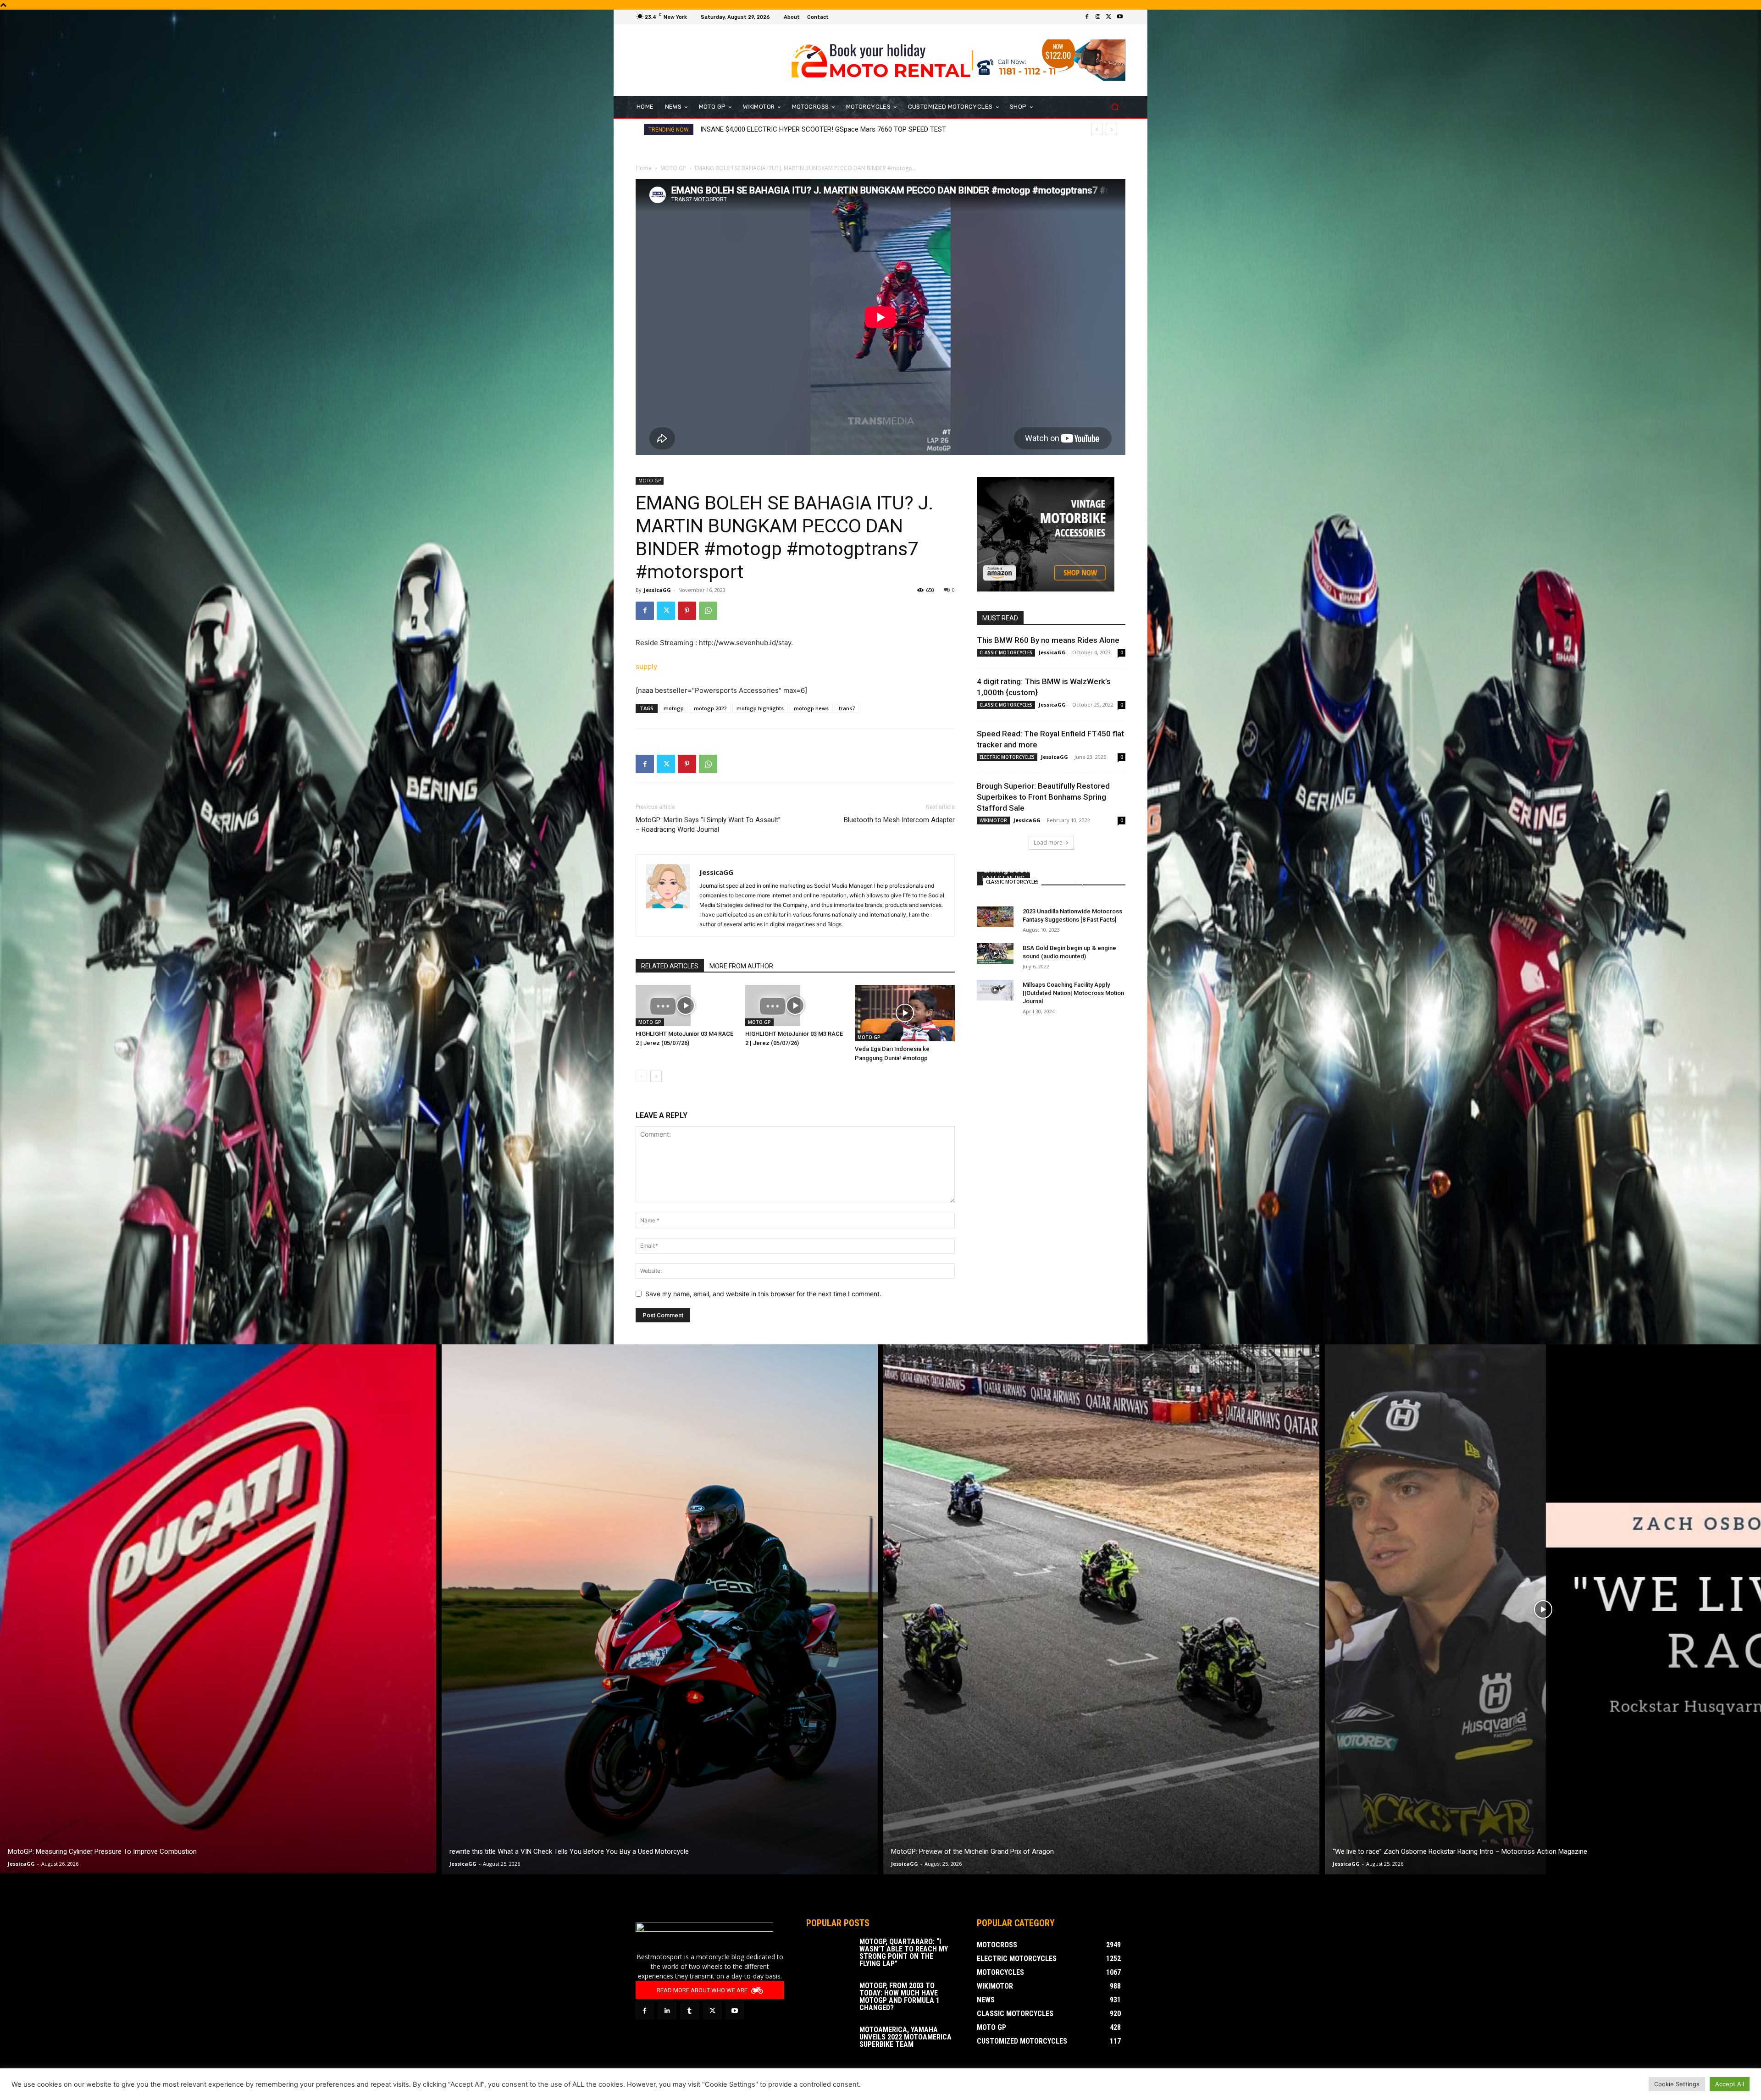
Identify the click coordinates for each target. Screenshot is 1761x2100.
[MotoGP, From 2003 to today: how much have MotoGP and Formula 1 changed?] (829, 1998)
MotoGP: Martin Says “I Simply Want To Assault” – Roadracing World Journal (708, 825)
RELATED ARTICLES (670, 966)
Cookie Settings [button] (1677, 2084)
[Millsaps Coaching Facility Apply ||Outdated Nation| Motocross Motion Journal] (995, 990)
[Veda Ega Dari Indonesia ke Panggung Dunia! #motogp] (905, 1013)
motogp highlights (760, 708)
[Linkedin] (667, 2010)
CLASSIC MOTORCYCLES (1006, 652)
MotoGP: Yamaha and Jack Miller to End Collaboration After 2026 (798, 129)
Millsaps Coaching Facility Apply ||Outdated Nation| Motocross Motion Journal (1073, 993)
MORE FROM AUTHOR (741, 966)
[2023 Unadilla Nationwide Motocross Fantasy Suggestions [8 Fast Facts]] (995, 917)
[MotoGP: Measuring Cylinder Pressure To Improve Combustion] (218, 1609)
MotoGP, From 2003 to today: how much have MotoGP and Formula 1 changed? (900, 1997)
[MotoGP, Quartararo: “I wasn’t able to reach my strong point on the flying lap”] (829, 1954)
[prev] (1097, 130)
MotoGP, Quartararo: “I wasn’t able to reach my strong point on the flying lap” (904, 1953)
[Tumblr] (689, 2010)
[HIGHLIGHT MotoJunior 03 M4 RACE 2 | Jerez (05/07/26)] (686, 1006)
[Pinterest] (687, 611)
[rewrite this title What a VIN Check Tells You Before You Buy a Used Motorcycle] (660, 1609)
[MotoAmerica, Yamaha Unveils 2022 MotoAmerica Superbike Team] (829, 2042)
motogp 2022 (710, 708)
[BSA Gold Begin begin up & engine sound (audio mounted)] (995, 953)
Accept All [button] (1730, 2084)
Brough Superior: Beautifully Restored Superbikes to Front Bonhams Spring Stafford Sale (1043, 797)
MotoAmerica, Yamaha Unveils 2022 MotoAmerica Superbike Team (905, 2037)
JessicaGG (657, 590)
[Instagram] (1098, 17)
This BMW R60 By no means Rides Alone (1048, 640)
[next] (1111, 130)
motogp (674, 708)
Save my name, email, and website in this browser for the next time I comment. (763, 1294)
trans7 (847, 708)
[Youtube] (1120, 17)
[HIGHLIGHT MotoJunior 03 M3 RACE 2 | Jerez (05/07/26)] (795, 1006)
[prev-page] (641, 1076)
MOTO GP (673, 168)
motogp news (811, 708)
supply (646, 666)
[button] (1115, 107)
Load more (1048, 843)
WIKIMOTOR (993, 820)
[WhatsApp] (708, 611)
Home (644, 168)
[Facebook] (1087, 17)
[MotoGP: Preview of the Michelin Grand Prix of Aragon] (1101, 1609)
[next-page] (656, 1076)
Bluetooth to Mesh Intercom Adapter (899, 820)
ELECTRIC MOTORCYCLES (1007, 757)
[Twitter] (1109, 17)
